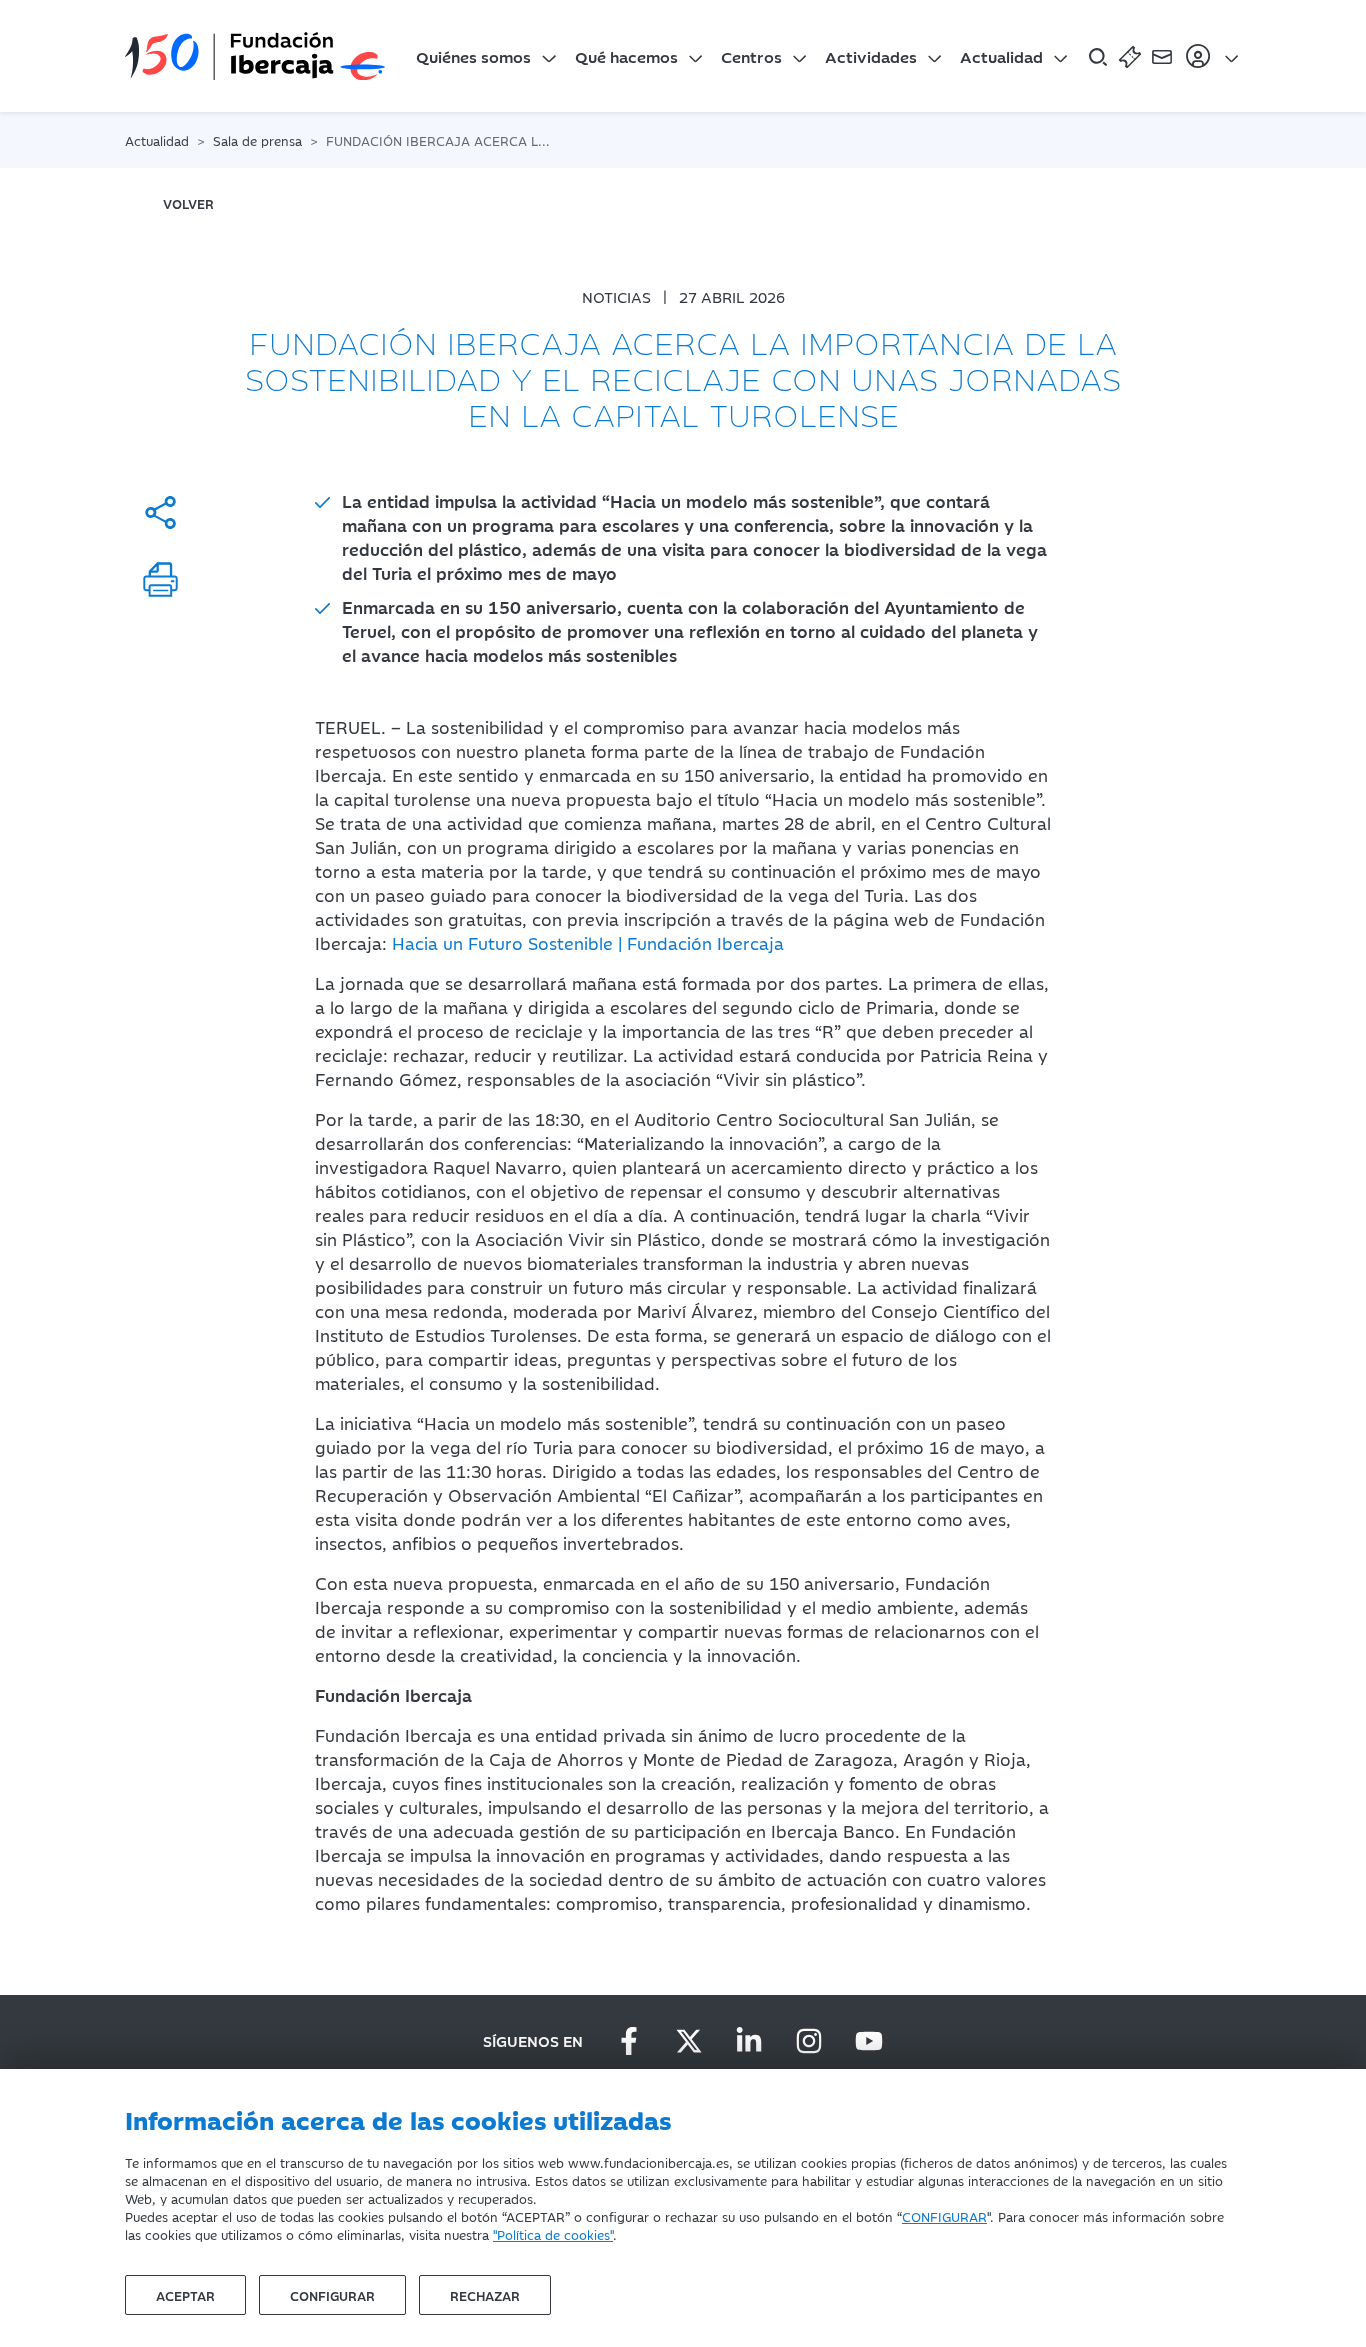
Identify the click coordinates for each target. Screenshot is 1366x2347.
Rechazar (485, 2295)
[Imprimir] (160, 579)
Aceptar (185, 2295)
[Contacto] (1162, 56)
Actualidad (1001, 56)
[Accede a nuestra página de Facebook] (629, 2041)
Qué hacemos (626, 56)
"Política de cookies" (553, 2234)
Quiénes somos (473, 56)
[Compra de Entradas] (1130, 56)
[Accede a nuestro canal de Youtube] (869, 2041)
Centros (751, 56)
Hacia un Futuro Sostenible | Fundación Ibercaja (588, 943)
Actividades (871, 56)
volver (188, 203)
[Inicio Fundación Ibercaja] (255, 56)
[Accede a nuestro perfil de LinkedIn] (749, 2041)
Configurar (332, 2295)
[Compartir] (160, 512)
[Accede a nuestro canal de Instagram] (809, 2041)
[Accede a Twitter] (689, 2041)
